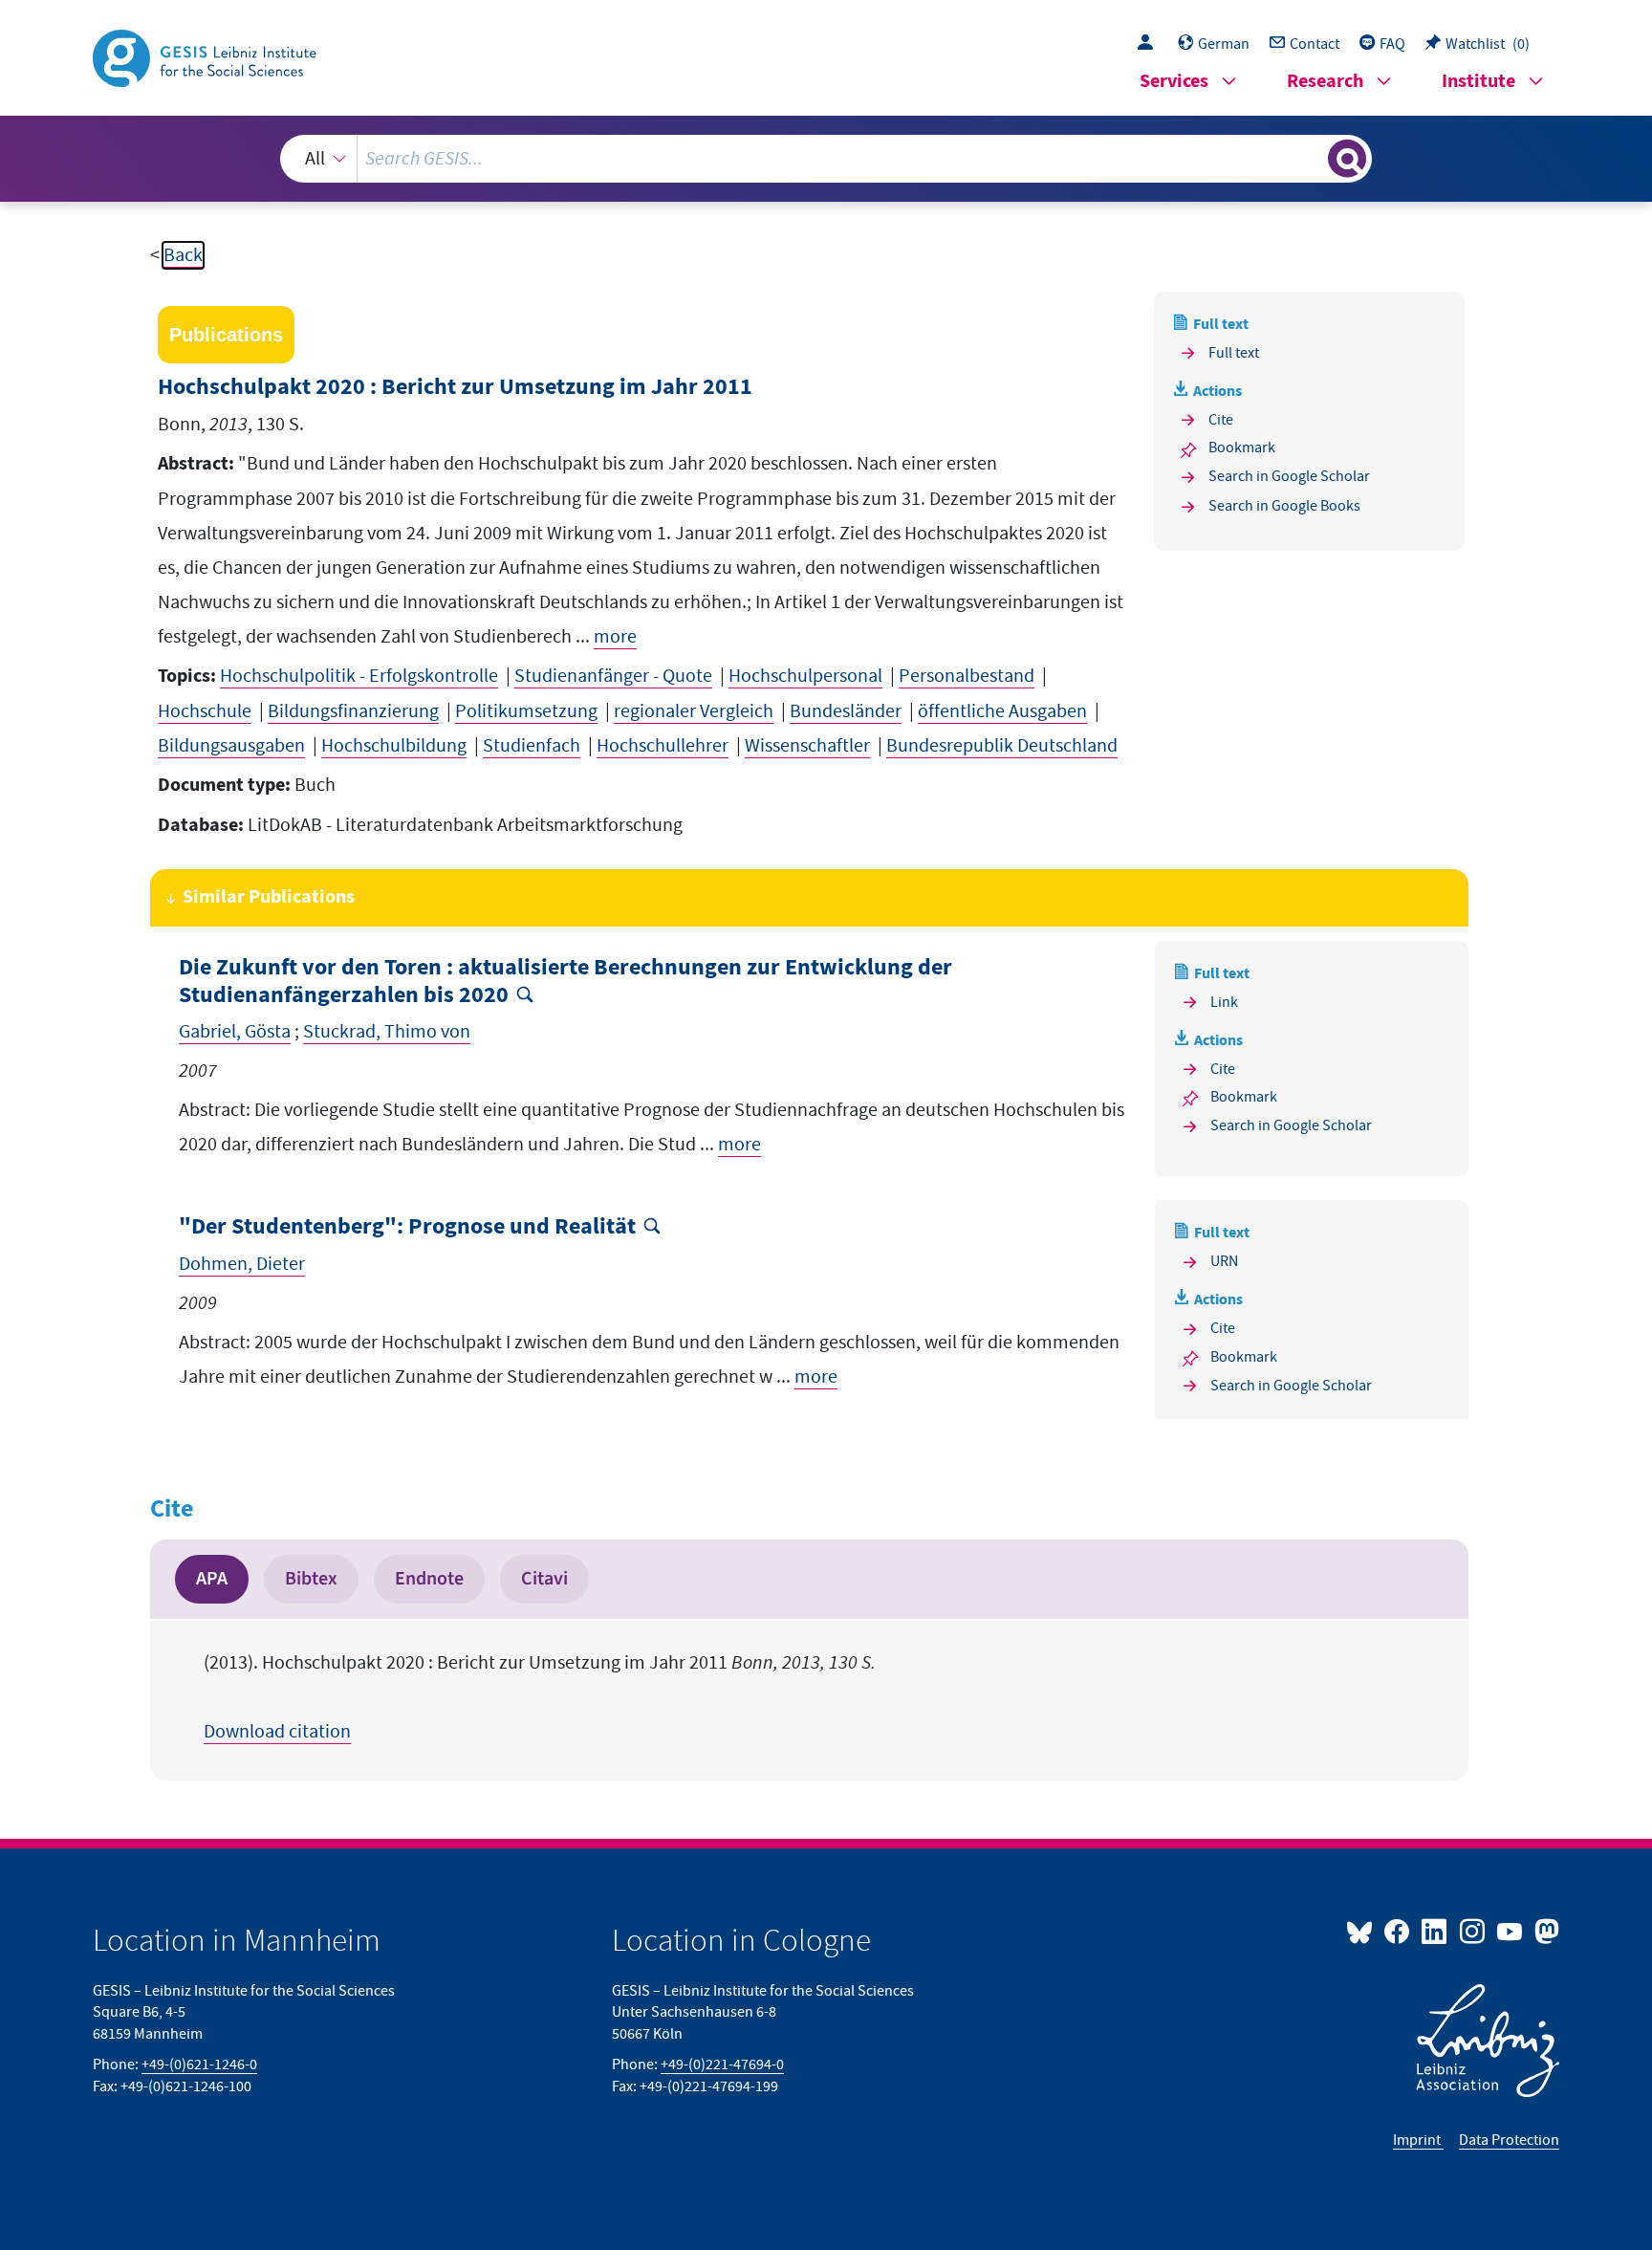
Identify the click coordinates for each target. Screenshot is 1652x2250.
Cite (1221, 420)
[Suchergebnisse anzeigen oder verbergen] (1347, 159)
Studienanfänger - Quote (613, 676)
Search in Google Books (1284, 506)
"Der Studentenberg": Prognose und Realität (407, 1227)
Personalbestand (967, 676)
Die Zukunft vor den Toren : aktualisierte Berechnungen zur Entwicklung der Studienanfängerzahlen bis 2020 (565, 982)
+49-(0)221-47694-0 (722, 2064)
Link (1224, 1002)
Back (183, 255)
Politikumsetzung (526, 711)
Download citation (277, 1732)
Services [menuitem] (1174, 82)
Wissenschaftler (807, 746)
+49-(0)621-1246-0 (199, 2064)
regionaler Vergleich (694, 711)
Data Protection (1509, 2140)
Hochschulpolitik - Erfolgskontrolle (359, 676)
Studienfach (532, 746)
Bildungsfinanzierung (353, 711)
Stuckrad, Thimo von (387, 1032)
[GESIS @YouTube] (1511, 1931)
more (615, 637)
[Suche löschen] (1312, 158)
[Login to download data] (1150, 44)
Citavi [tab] (544, 1579)
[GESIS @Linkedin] (1435, 1931)
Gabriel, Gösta (235, 1032)
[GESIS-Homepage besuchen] (206, 56)
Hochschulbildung (394, 746)
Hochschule (205, 711)
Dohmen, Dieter (242, 1264)
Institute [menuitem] (1478, 82)
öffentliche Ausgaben (1002, 711)
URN (1224, 1261)
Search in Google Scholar (1289, 476)
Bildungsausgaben (231, 746)
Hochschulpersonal (805, 676)
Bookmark (1242, 448)
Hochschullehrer (663, 746)
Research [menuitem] (1325, 82)
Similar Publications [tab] (269, 897)
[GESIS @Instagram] (1473, 1931)
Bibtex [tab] (311, 1579)
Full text (1234, 353)
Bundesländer (846, 711)
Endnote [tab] (429, 1579)
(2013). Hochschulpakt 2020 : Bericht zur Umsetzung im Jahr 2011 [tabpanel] (540, 1697)
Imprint (1418, 2140)
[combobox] (826, 159)
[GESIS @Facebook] (1398, 1931)
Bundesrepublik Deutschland (1002, 746)
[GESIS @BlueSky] (1363, 1931)
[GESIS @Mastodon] (1544, 1931)
